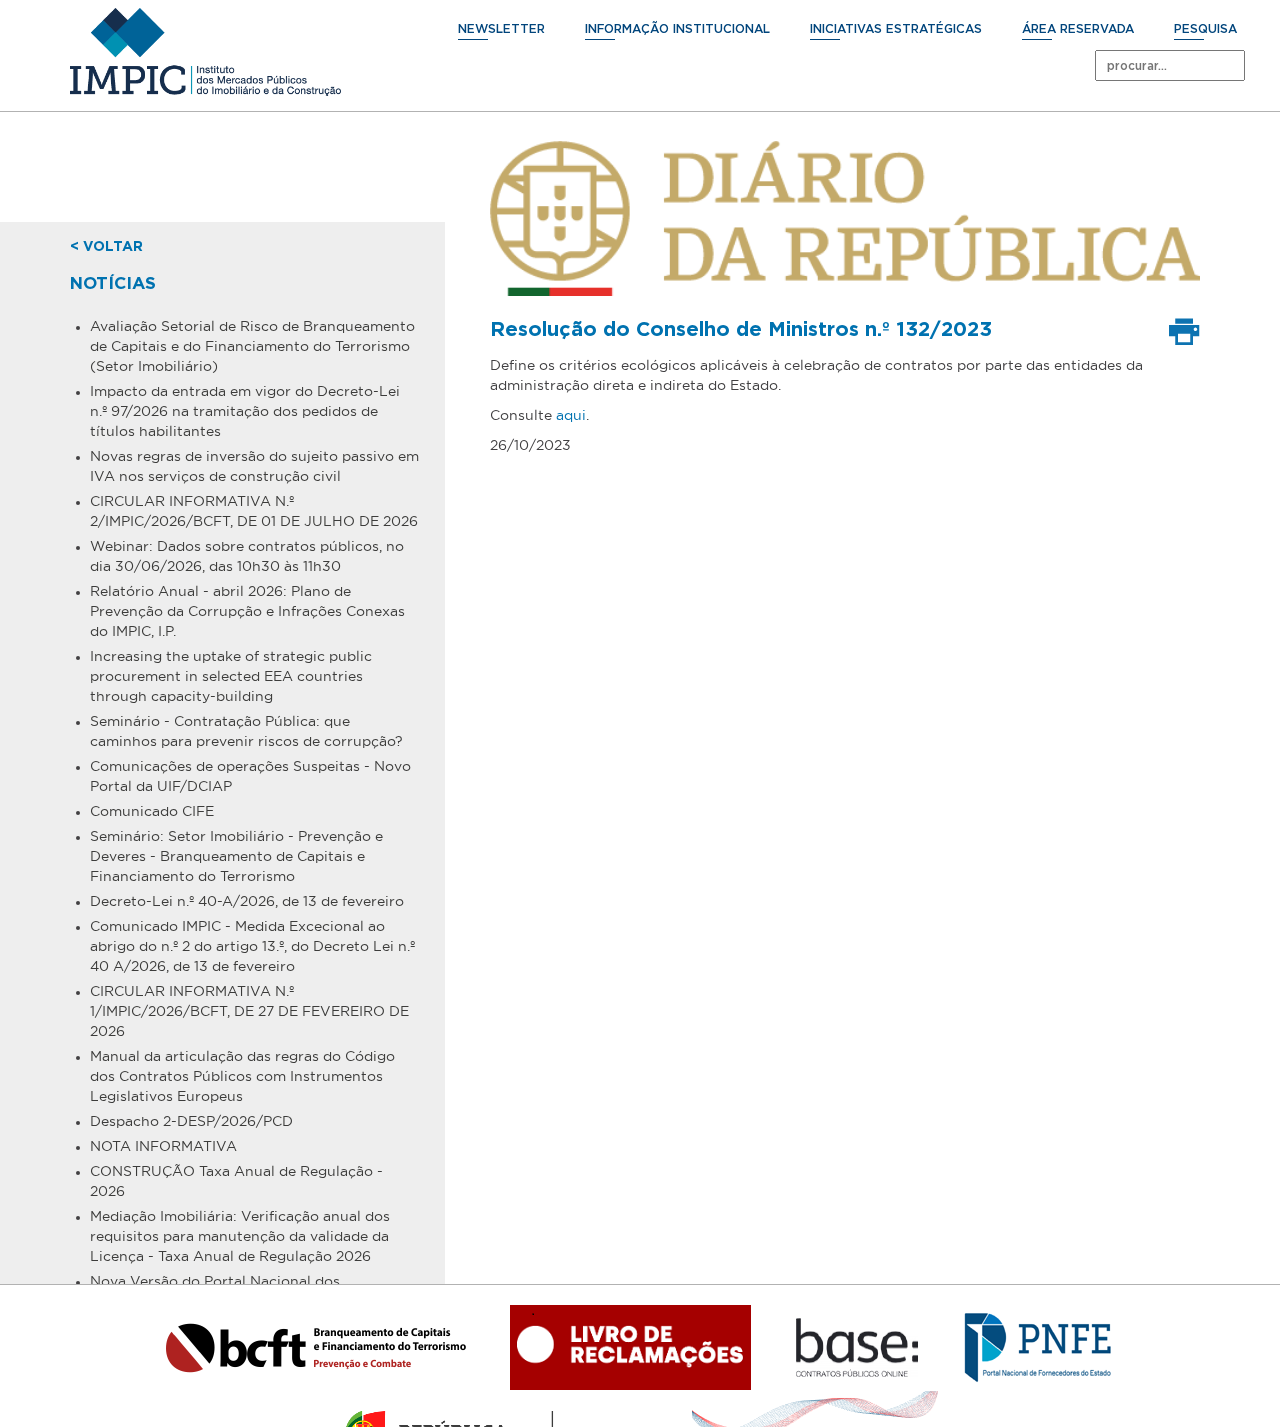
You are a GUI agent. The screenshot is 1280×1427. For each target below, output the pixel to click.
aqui (571, 415)
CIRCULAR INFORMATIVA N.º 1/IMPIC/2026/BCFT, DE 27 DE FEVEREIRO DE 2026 (249, 1011)
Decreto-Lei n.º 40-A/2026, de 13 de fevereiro (247, 901)
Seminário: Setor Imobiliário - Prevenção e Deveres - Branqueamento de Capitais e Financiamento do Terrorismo (236, 856)
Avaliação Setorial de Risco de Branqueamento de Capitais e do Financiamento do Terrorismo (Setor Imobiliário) (252, 346)
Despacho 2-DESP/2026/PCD (191, 1121)
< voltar (106, 247)
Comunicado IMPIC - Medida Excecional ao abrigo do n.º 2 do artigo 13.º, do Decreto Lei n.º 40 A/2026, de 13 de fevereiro (252, 946)
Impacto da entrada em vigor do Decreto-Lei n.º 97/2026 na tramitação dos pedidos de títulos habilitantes (245, 411)
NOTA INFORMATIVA (163, 1146)
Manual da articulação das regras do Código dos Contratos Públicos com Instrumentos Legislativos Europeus (242, 1076)
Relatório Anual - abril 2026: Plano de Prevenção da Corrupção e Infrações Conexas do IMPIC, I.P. (247, 611)
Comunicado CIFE (152, 811)
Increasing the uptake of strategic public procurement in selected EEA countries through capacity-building (231, 676)
